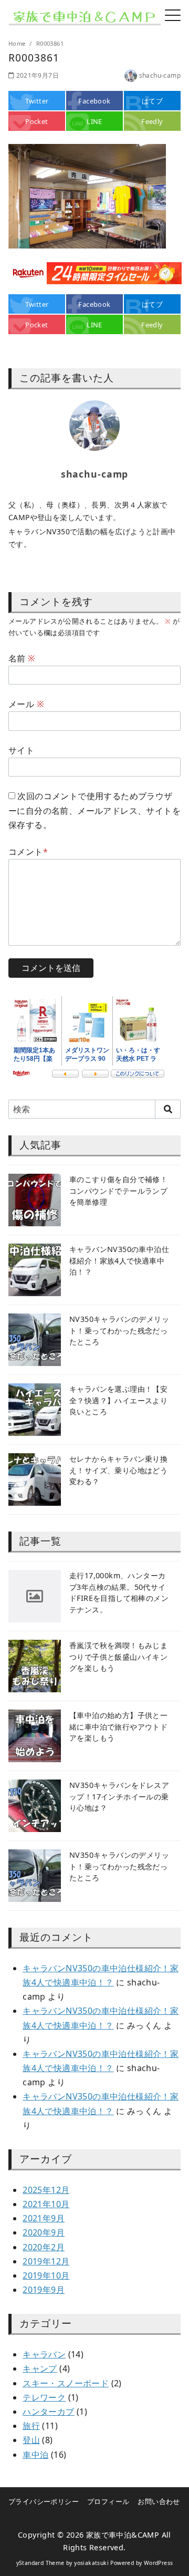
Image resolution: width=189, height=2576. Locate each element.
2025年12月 (46, 2190)
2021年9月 (44, 2218)
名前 (22, 658)
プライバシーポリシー (44, 2501)
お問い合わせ (159, 2501)
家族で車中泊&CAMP (123, 2535)
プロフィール (108, 2501)
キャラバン (44, 2354)
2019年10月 (46, 2275)
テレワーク (44, 2397)
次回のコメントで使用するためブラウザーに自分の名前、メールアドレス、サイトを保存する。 (94, 810)
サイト (21, 750)
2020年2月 (44, 2247)
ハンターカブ (48, 2412)
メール (26, 704)
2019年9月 (44, 2290)
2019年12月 (46, 2261)
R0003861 (50, 43)
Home (18, 43)
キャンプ (40, 2368)
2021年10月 (46, 2204)
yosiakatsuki (91, 2563)
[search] (168, 1109)
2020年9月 (44, 2232)
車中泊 (35, 2455)
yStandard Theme (40, 2563)
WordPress (159, 2563)
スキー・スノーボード (66, 2383)
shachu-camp (160, 75)
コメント (28, 852)
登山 (31, 2440)
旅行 (31, 2426)
